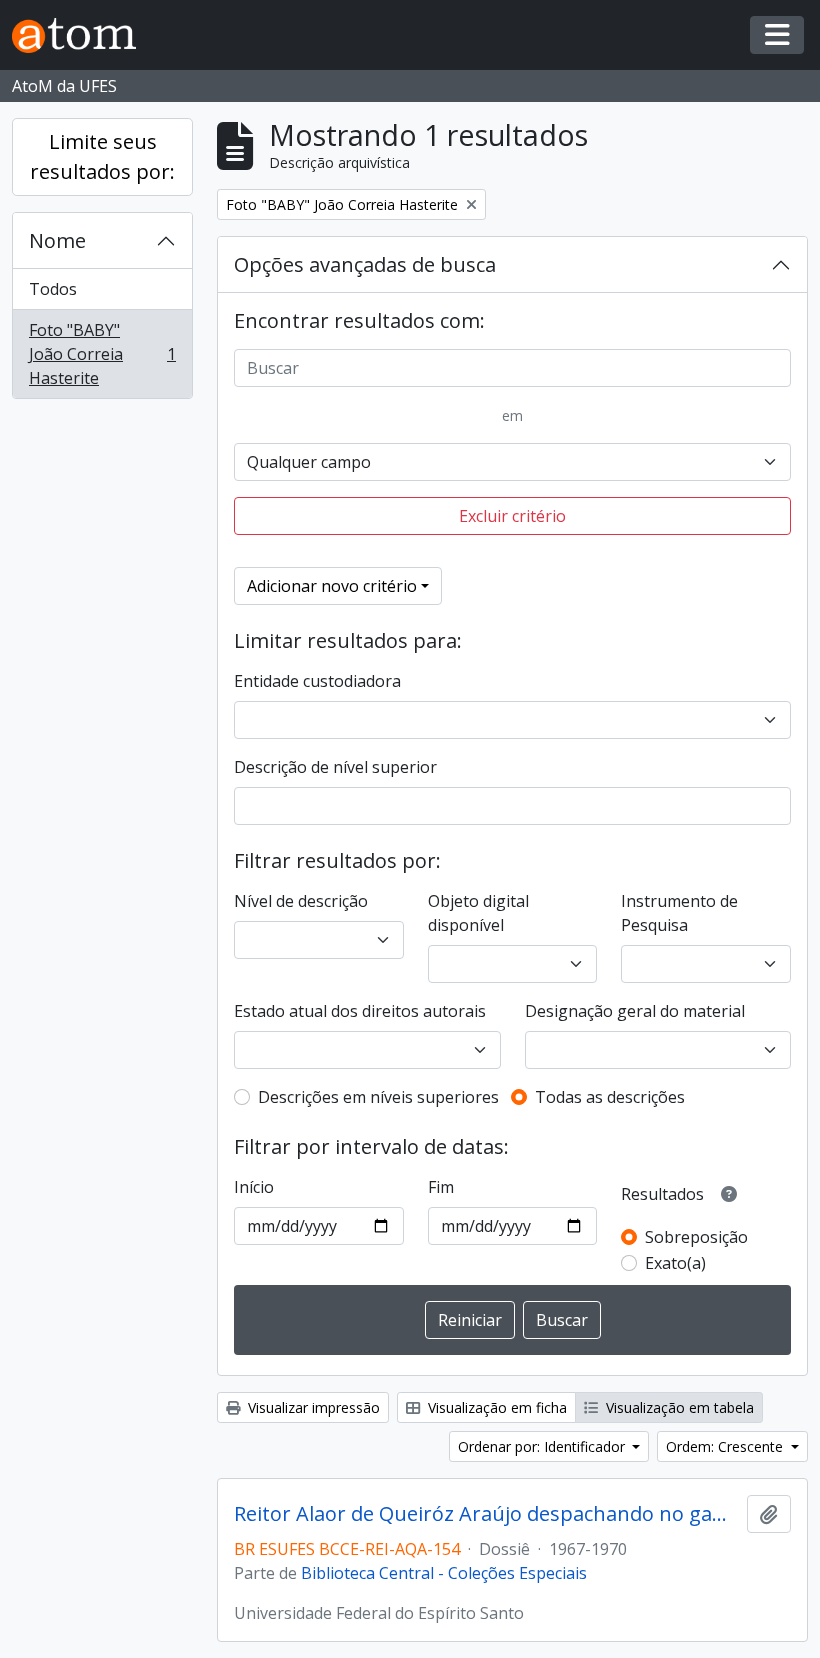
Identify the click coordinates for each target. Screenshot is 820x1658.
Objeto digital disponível (478, 913)
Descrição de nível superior (335, 767)
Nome (57, 240)
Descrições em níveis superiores (378, 1097)
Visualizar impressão (312, 1407)
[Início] (82, 35)
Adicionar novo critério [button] (332, 586)
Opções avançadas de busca (365, 264)
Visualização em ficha (495, 1407)
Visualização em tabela (678, 1407)
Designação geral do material (635, 1011)
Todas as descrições (610, 1097)
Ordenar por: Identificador (543, 1446)
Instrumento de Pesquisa (679, 913)
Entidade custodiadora (317, 681)
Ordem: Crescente (726, 1446)
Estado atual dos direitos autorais (360, 1011)
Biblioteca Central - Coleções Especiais (444, 1573)
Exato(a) (675, 1263)
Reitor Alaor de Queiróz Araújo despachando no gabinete (486, 1514)
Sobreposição (696, 1237)
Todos (53, 289)
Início (254, 1187)
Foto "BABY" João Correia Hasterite (102, 354)
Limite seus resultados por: (102, 156)
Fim (441, 1187)
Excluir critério (512, 516)
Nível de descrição (301, 901)
